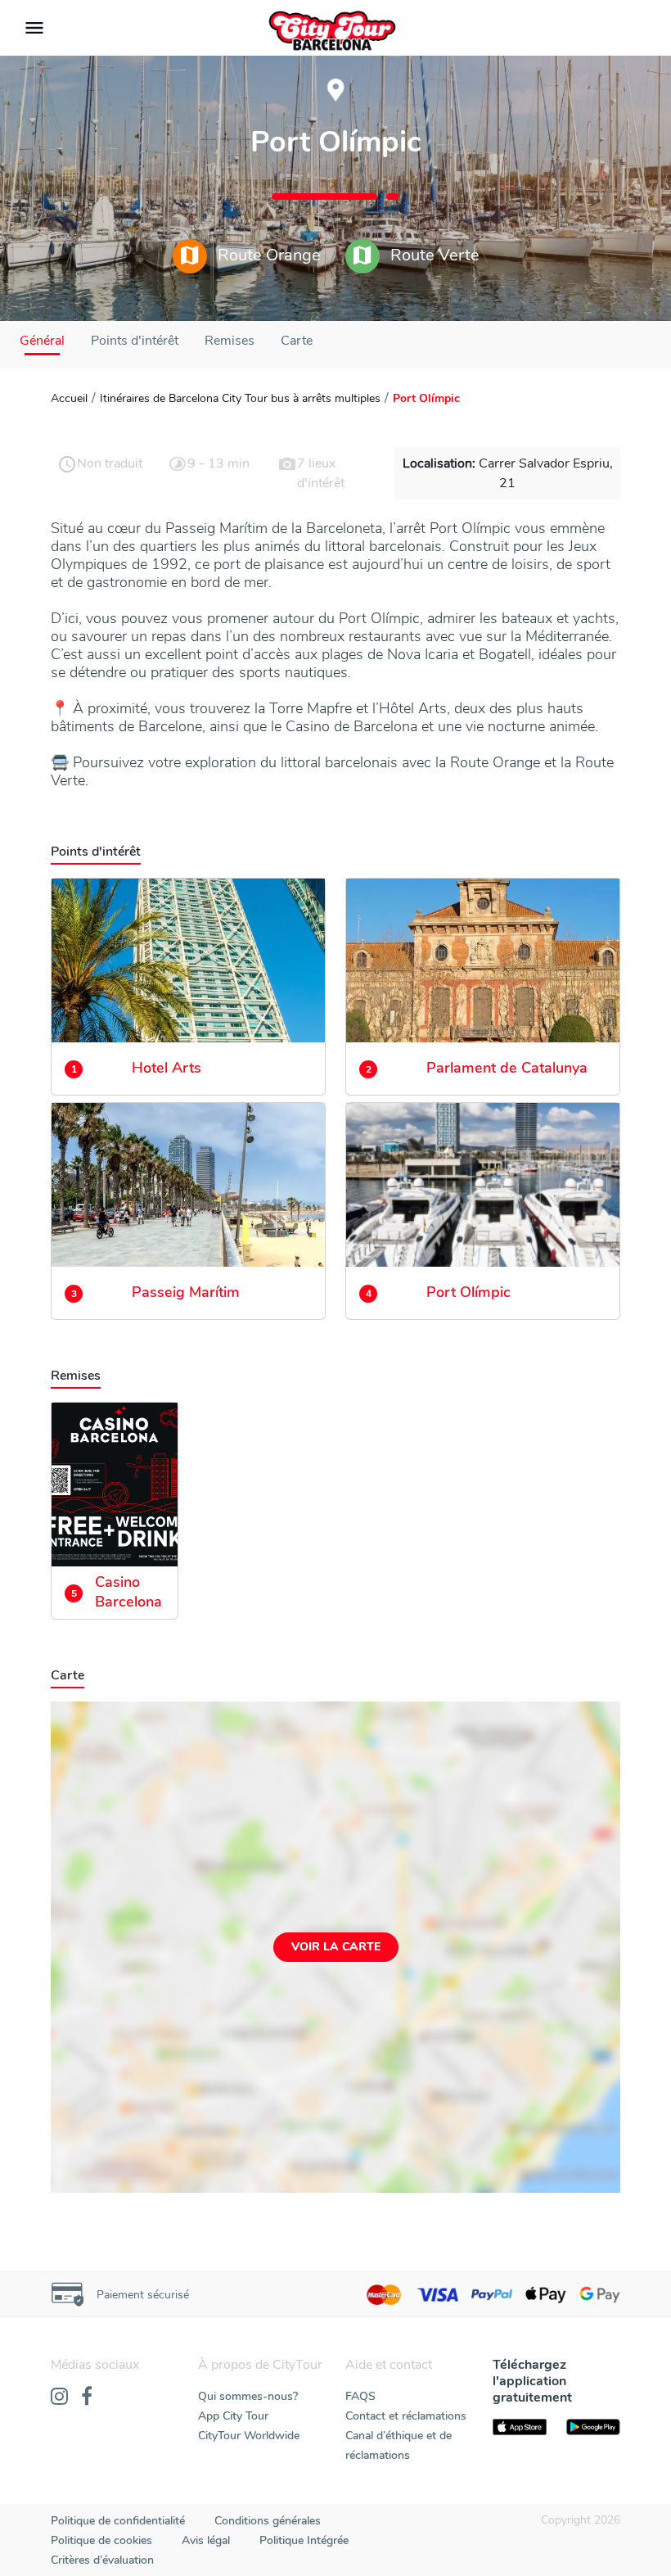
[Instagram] (59, 2397)
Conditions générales (268, 2521)
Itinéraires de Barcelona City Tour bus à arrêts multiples (240, 398)
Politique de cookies (101, 2540)
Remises (230, 341)
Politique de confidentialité (118, 2521)
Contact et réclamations (406, 2416)
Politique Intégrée (304, 2540)
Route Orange (267, 255)
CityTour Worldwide (249, 2436)
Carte (297, 341)
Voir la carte (336, 1947)
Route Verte (433, 255)
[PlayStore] (593, 2427)
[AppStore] (520, 2427)
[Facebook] (87, 2397)
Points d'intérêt (135, 341)
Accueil (69, 398)
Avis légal (206, 2540)
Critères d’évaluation (102, 2560)
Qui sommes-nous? (248, 2396)
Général (42, 341)
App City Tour (233, 2416)
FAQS (360, 2396)
